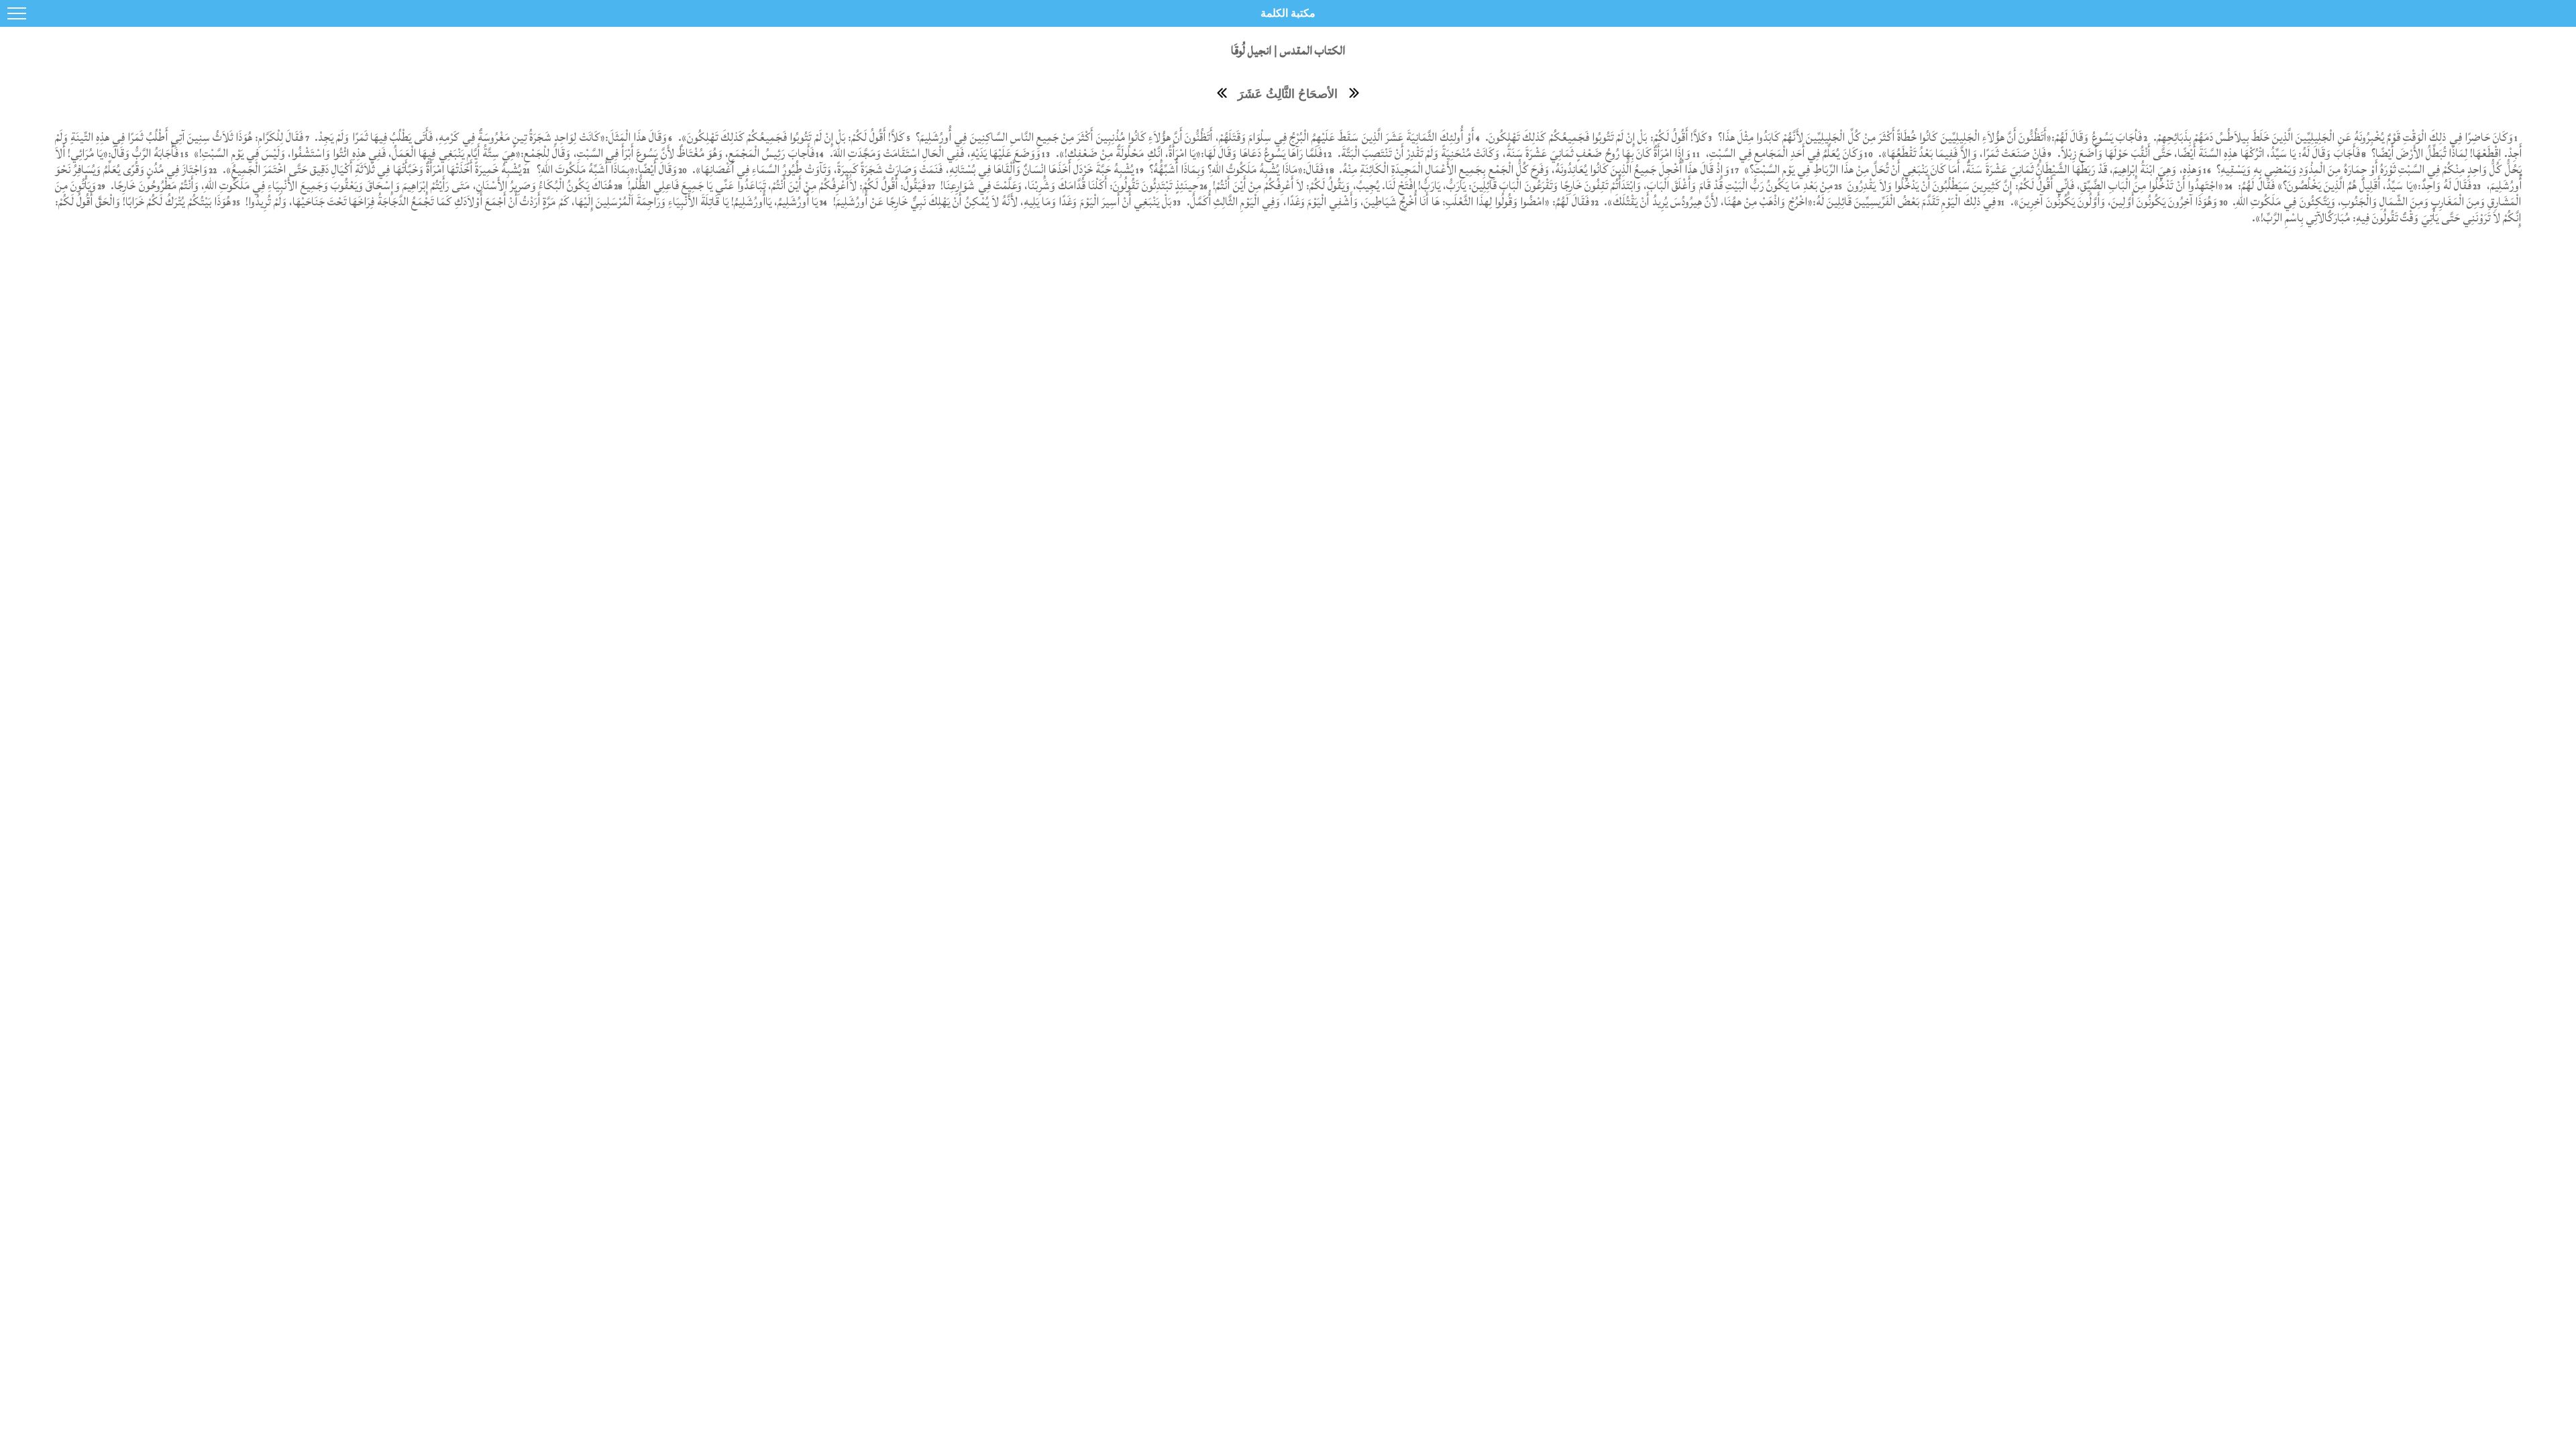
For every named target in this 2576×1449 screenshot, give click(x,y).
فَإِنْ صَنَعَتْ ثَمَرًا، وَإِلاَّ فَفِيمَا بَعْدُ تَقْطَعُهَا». (1962, 153)
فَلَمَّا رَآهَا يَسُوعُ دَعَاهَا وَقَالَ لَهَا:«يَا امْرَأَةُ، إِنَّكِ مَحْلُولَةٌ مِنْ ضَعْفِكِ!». (1188, 153)
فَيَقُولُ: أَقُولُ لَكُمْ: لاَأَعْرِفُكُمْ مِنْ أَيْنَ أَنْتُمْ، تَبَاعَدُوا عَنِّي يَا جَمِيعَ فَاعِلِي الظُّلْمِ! (775, 185)
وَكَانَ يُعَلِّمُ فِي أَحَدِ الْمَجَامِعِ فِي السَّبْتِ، (1783, 153)
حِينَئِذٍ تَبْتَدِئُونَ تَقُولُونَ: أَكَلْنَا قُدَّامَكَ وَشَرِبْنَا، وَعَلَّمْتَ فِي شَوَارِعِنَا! (1068, 185)
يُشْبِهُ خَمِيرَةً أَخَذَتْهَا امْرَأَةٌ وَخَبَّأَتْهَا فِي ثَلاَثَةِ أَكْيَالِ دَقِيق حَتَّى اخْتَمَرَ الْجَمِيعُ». (372, 169)
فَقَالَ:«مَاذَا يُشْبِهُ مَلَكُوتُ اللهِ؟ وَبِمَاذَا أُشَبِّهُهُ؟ (1235, 169)
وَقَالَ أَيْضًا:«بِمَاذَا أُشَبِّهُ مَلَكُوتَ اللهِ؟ (605, 169)
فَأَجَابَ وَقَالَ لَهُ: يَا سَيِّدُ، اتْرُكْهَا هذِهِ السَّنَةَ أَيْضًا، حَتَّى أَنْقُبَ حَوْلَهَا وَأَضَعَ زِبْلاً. (2207, 153)
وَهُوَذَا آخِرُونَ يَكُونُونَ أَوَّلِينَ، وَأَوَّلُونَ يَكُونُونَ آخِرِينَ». (2114, 202)
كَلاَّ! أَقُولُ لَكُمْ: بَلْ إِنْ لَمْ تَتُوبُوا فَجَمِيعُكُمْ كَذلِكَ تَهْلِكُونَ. (1595, 137)
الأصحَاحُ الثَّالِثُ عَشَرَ (1288, 94)
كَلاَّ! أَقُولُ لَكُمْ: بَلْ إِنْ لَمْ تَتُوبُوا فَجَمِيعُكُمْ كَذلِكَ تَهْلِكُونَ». (792, 137)
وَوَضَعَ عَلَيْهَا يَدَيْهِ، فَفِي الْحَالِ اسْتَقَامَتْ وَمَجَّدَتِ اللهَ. (933, 153)
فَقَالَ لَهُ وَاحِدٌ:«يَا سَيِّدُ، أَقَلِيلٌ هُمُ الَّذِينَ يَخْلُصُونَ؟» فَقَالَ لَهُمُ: (2353, 185)
